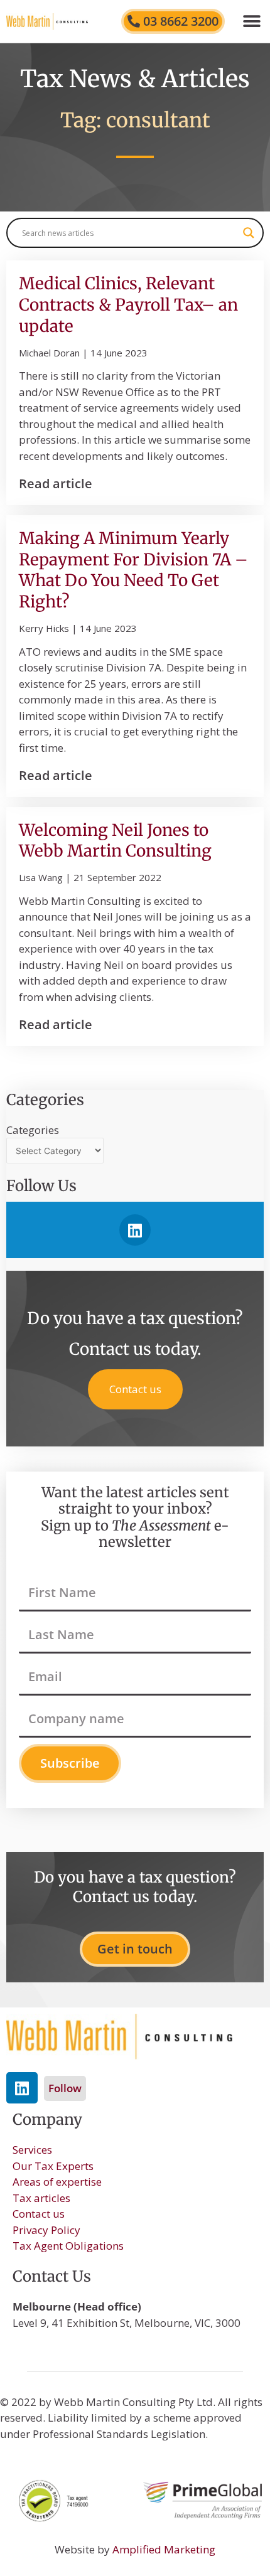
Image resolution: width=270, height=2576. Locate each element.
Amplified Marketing (164, 2549)
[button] (251, 21)
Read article (56, 484)
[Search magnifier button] (249, 233)
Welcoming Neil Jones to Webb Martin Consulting (115, 841)
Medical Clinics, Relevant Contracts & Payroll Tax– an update (128, 305)
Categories (33, 1130)
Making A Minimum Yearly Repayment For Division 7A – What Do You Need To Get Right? (133, 570)
